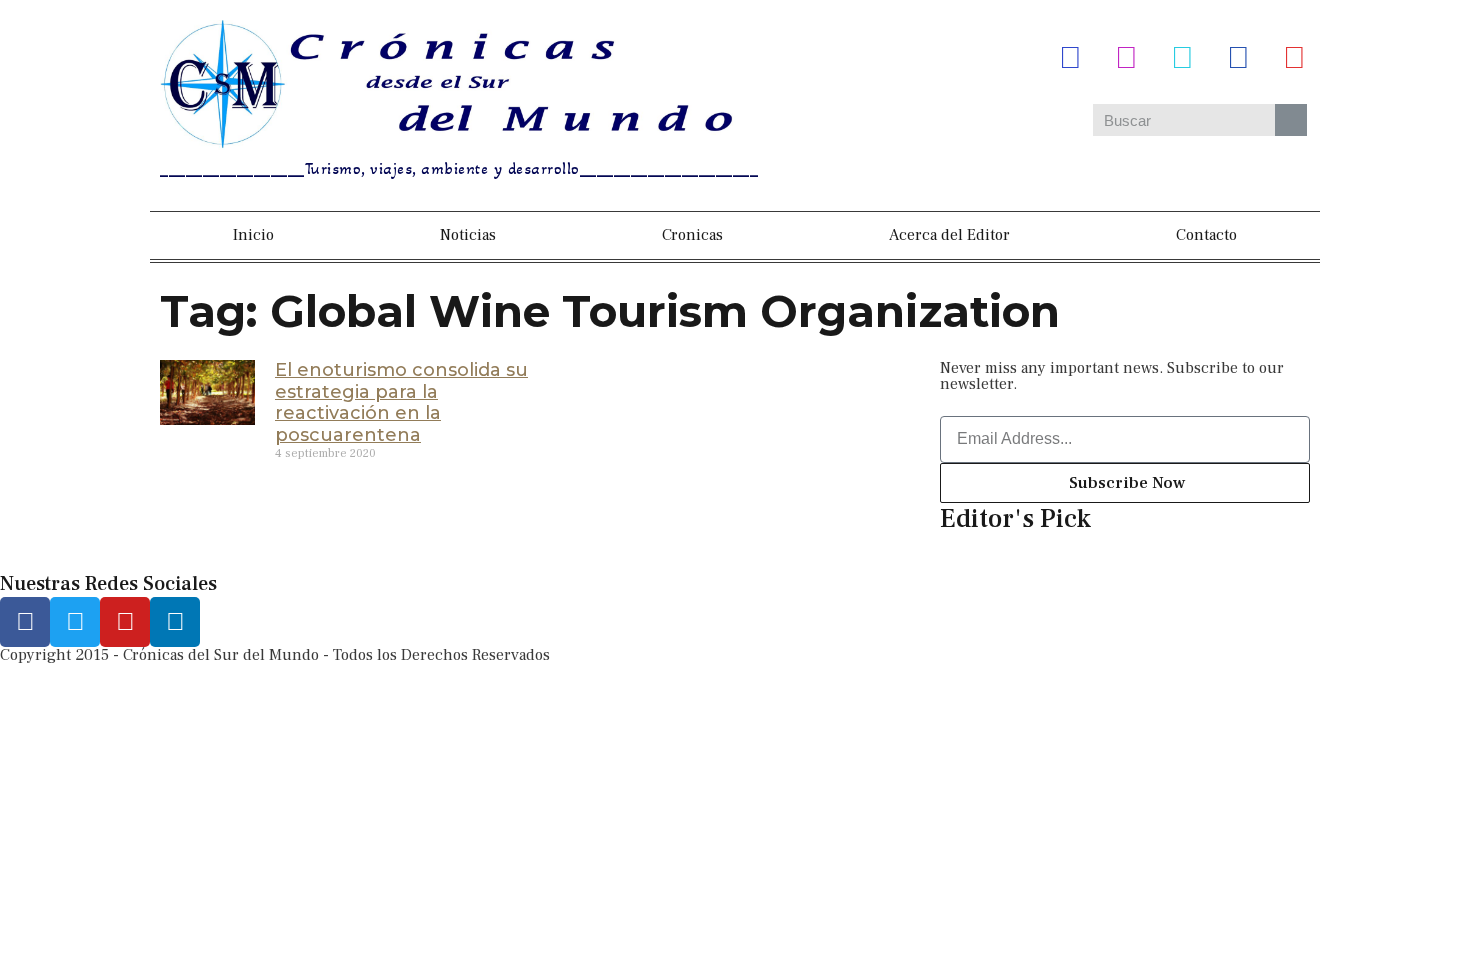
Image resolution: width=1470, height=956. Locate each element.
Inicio (253, 235)
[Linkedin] (1238, 58)
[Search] (1291, 120)
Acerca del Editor (949, 235)
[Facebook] (1070, 58)
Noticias (468, 235)
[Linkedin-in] (175, 622)
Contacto (1206, 235)
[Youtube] (1294, 58)
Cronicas (692, 235)
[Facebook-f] (25, 622)
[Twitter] (1182, 58)
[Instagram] (1126, 58)
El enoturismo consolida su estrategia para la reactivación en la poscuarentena (401, 402)
